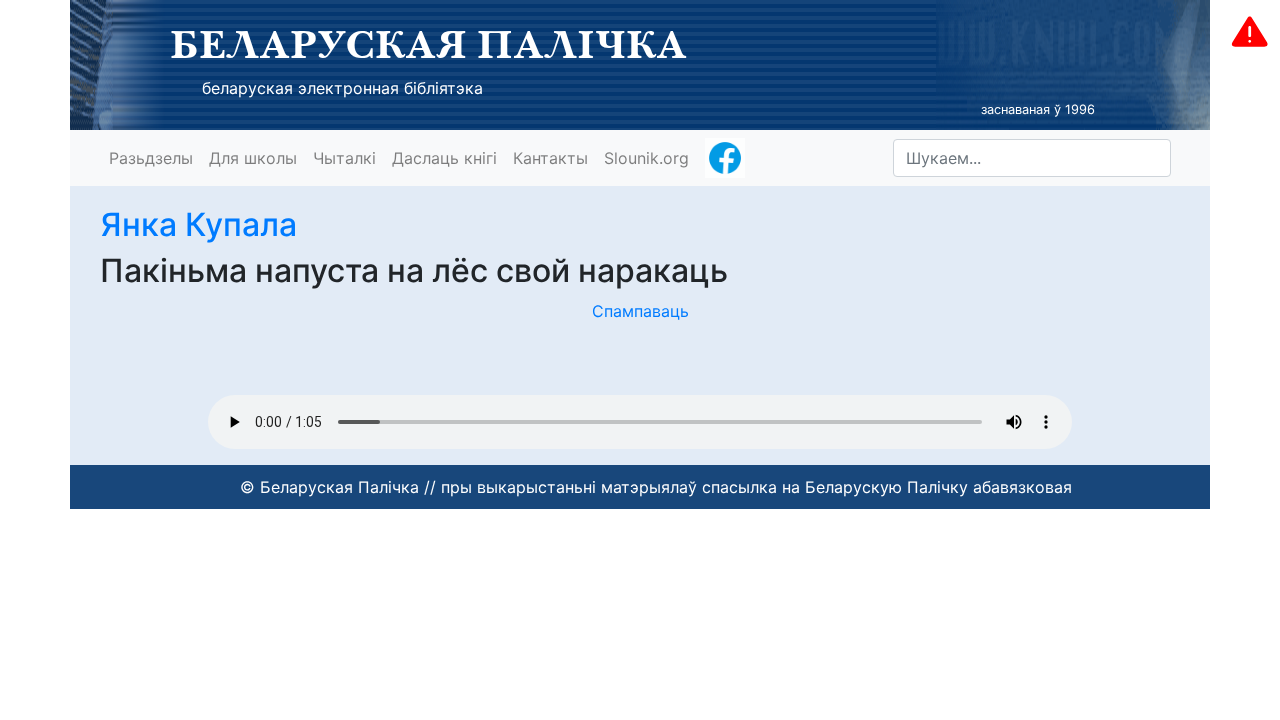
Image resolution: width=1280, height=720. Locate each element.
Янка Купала (198, 224)
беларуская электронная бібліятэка (342, 88)
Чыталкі (344, 158)
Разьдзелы (151, 158)
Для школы (253, 158)
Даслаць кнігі (444, 158)
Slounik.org (646, 158)
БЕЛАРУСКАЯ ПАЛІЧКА (428, 44)
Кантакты (550, 158)
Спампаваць (640, 311)
